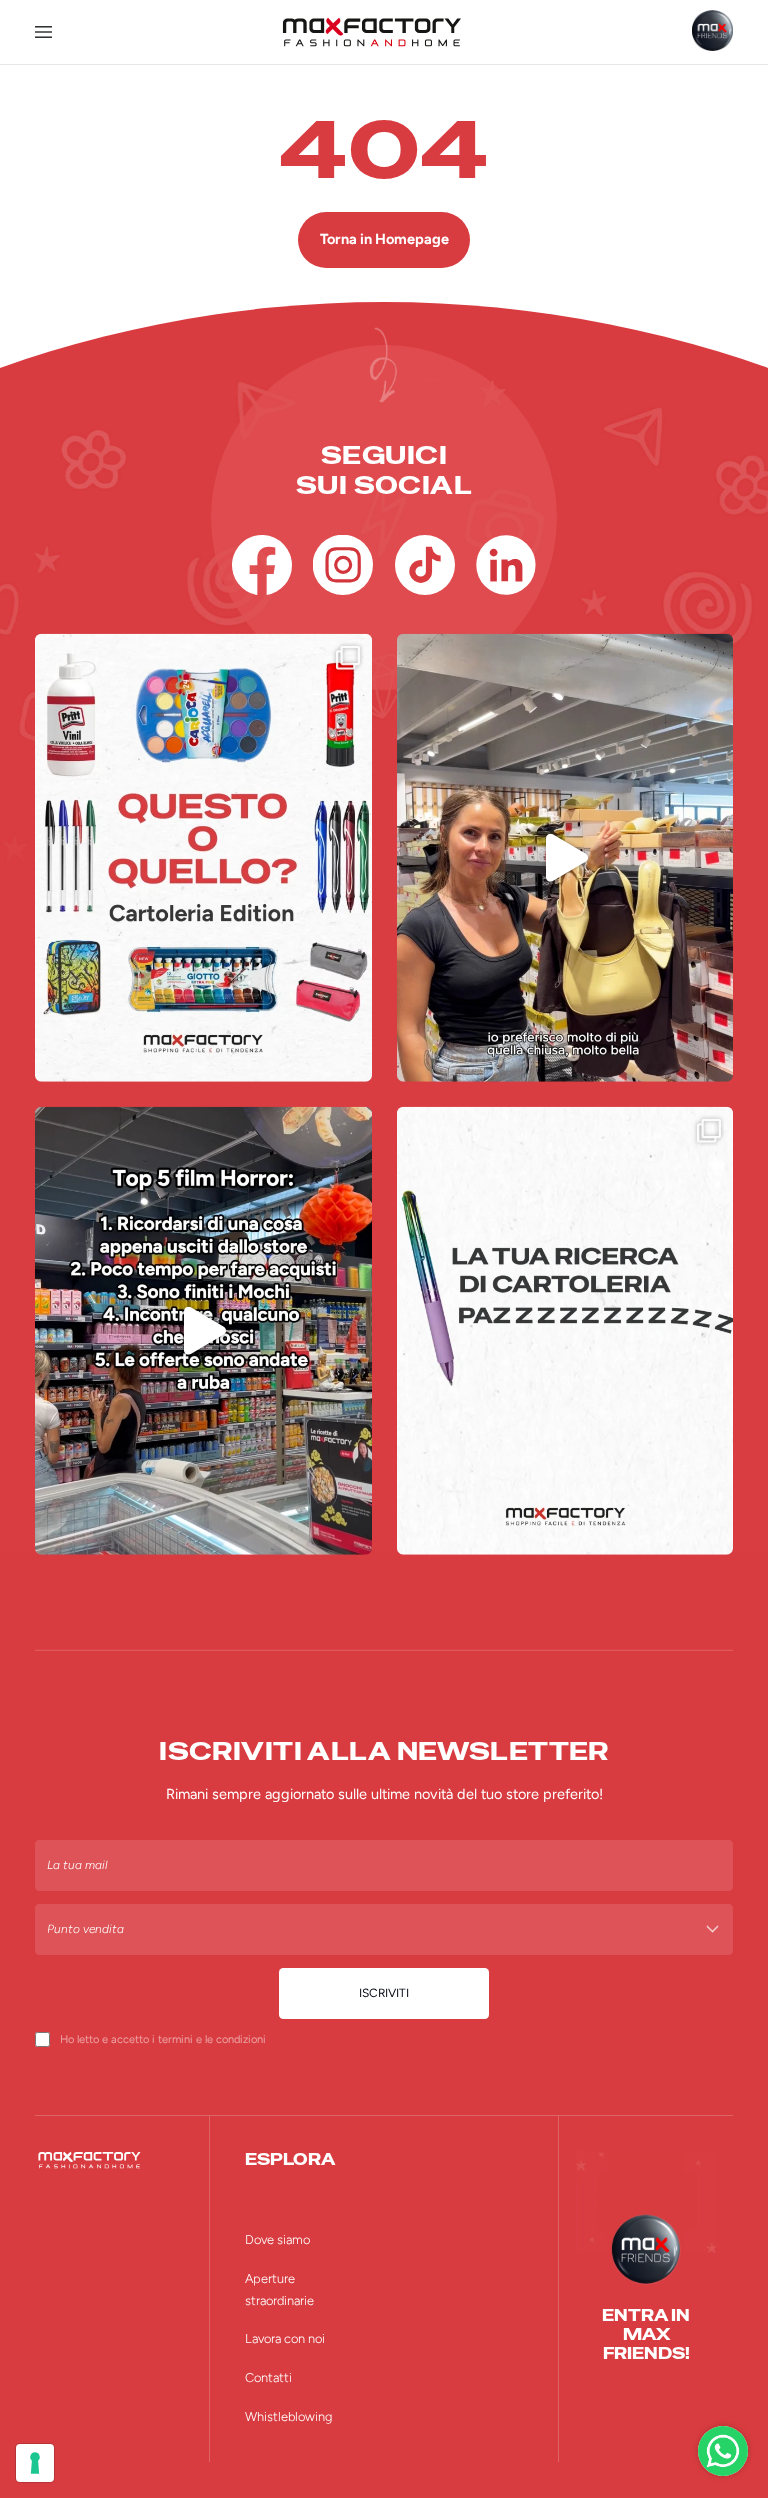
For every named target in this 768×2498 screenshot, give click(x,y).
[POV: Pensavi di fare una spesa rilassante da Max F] (203, 1331)
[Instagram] (343, 565)
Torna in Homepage (384, 239)
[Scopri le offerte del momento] (723, 2451)
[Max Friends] (712, 30)
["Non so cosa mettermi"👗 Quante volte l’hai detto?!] (565, 858)
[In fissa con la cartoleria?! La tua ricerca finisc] (565, 1331)
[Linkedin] (506, 565)
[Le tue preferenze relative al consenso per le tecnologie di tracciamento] (35, 2463)
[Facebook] (262, 565)
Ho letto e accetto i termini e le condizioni (163, 2039)
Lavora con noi (285, 2338)
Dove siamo (277, 2239)
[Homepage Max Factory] (371, 32)
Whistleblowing (288, 2416)
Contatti (268, 2377)
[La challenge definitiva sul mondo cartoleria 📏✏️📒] (203, 858)
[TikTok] (425, 565)
